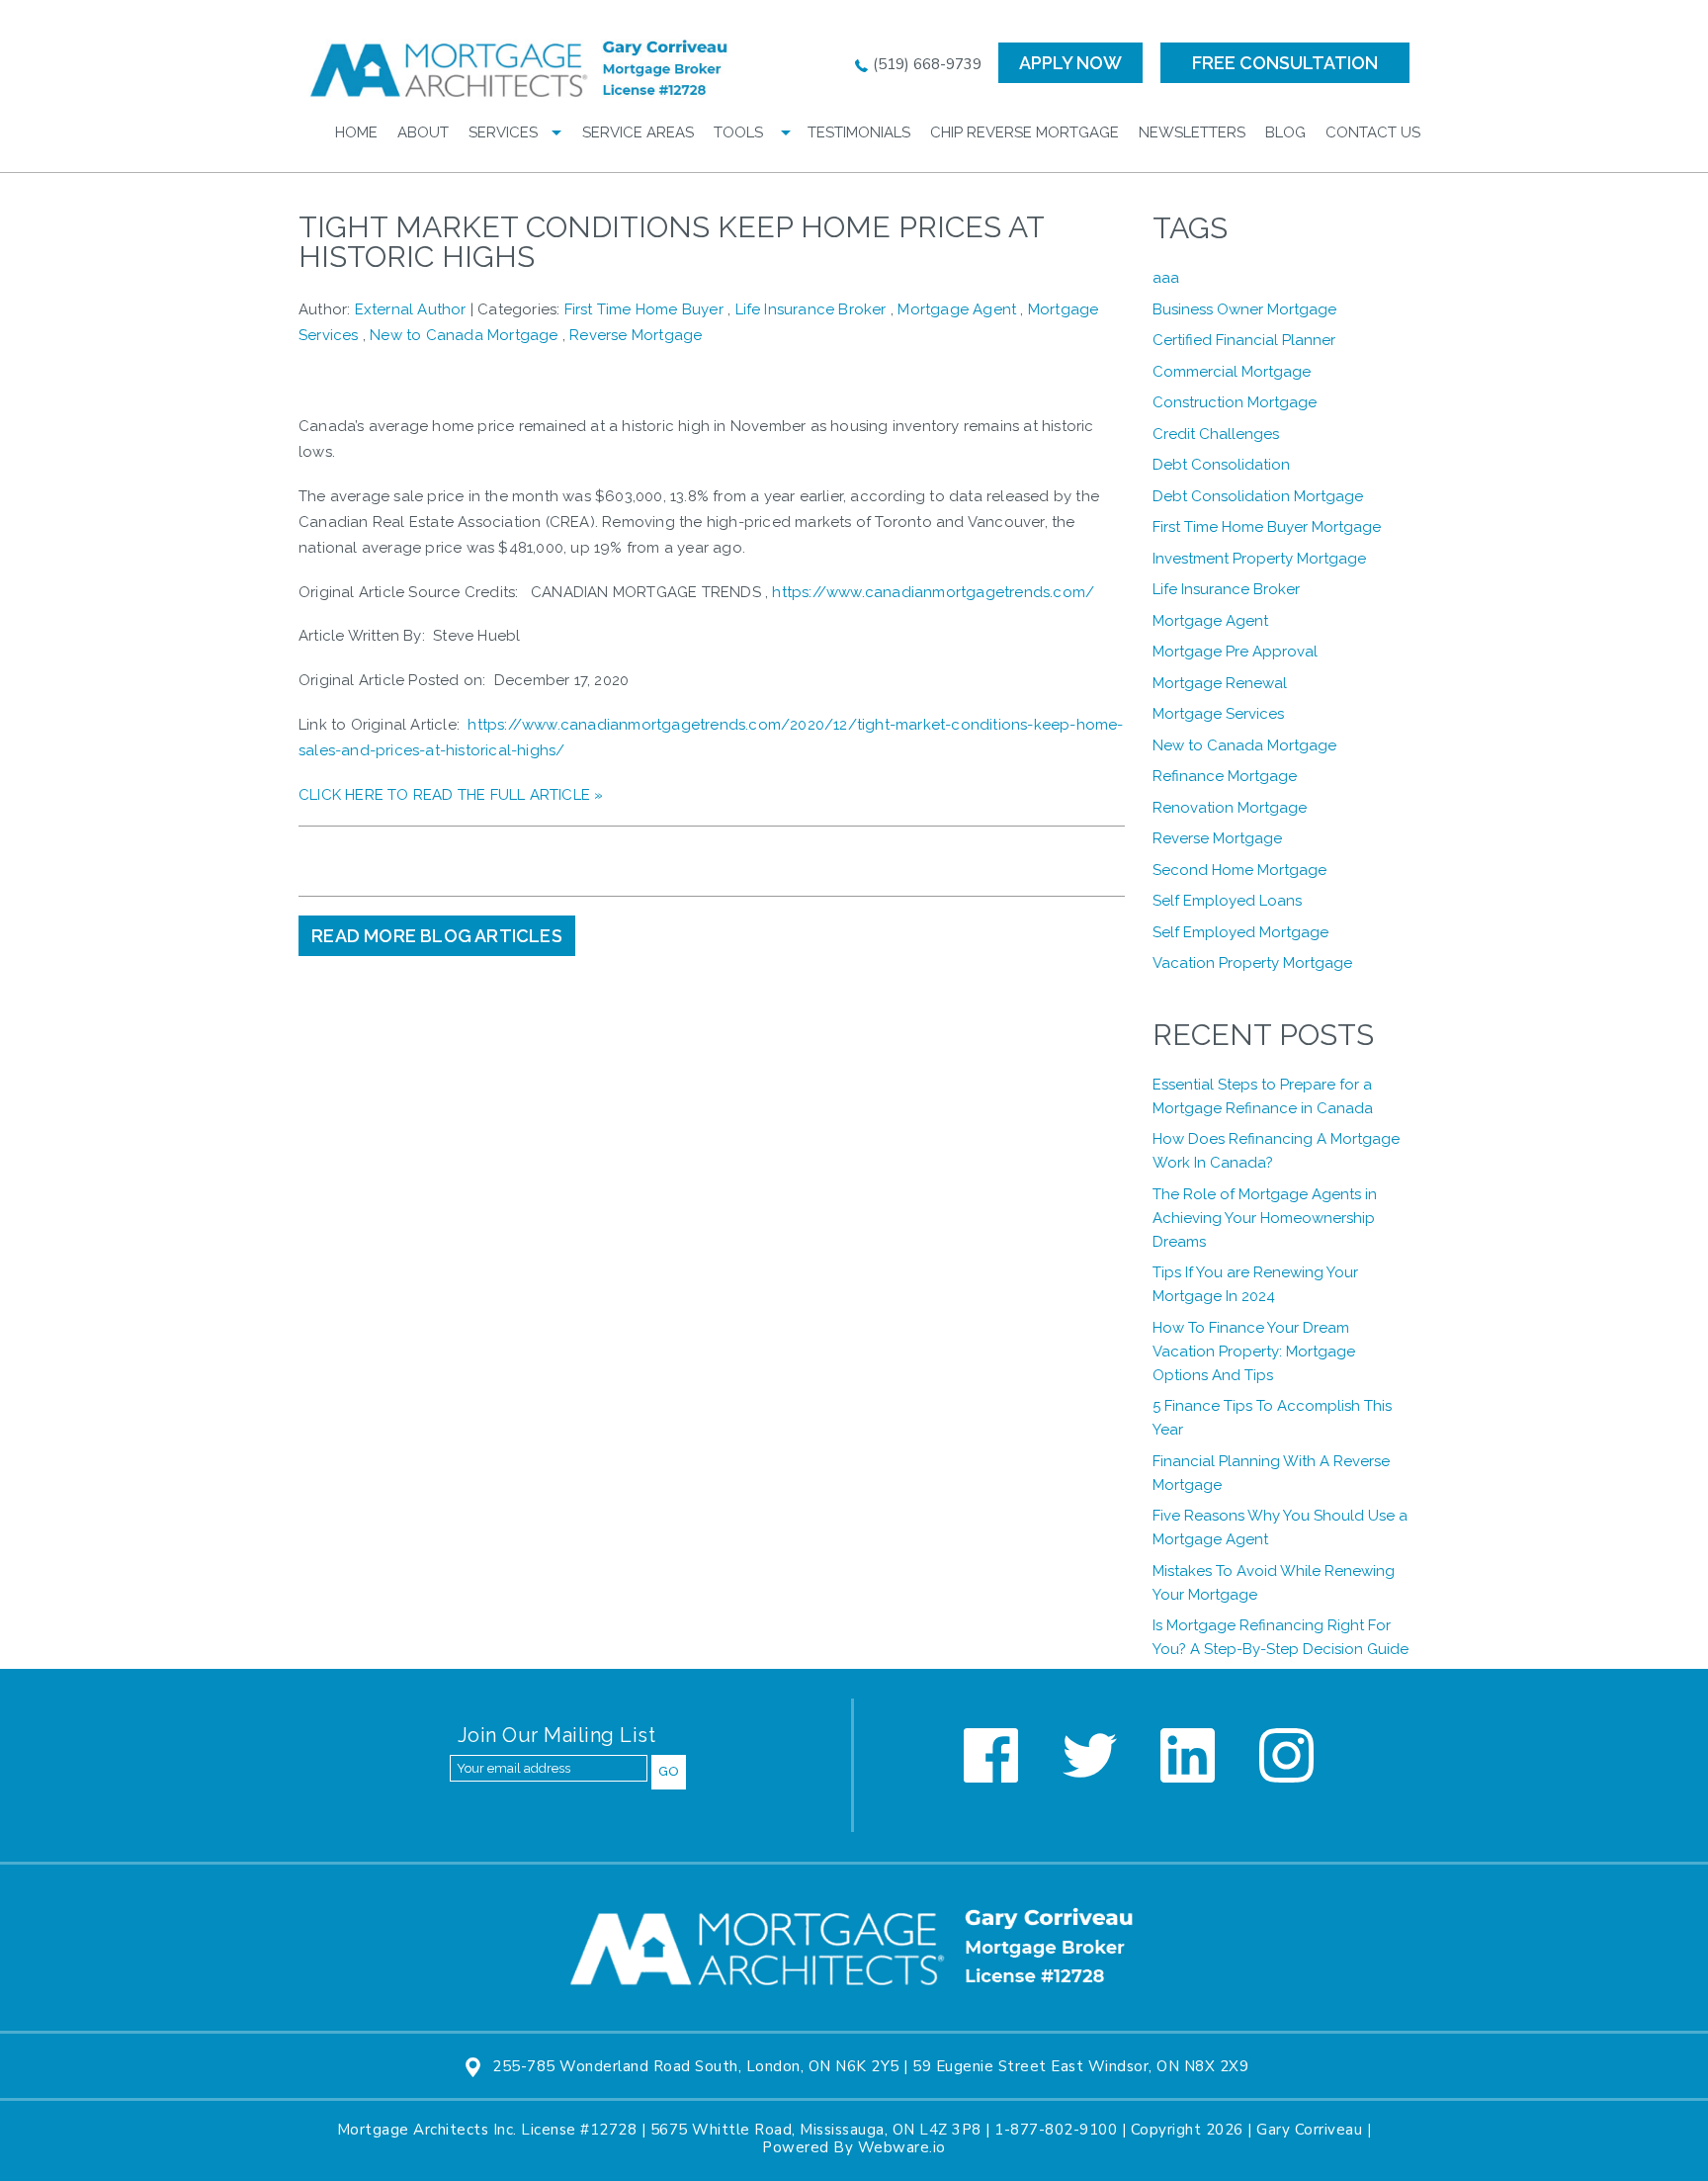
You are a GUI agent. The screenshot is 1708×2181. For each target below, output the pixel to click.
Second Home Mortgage (1239, 870)
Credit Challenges (1216, 434)
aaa (1166, 278)
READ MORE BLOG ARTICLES (437, 936)
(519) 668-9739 (925, 64)
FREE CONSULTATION (1285, 63)
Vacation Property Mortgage (1252, 963)
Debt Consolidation (1221, 465)
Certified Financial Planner (1244, 340)
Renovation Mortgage (1230, 808)
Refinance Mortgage (1225, 776)
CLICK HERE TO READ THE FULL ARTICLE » (451, 795)
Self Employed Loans (1227, 901)
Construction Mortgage (1235, 402)
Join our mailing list (557, 1736)
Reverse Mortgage (636, 335)
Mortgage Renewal (1220, 683)
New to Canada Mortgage (464, 335)
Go (669, 1771)
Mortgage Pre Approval (1235, 652)
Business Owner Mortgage (1244, 309)
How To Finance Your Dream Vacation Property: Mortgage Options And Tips (1254, 1352)
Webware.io (902, 2147)
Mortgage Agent (957, 309)
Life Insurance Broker (811, 309)
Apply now (1070, 63)
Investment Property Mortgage (1259, 559)
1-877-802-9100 (1056, 2130)
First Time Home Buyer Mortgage (1267, 527)
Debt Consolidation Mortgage (1258, 496)
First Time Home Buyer (644, 309)
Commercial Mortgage (1232, 372)
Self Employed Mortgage (1240, 932)
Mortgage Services (1218, 714)
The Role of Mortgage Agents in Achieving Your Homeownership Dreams (1265, 1218)
